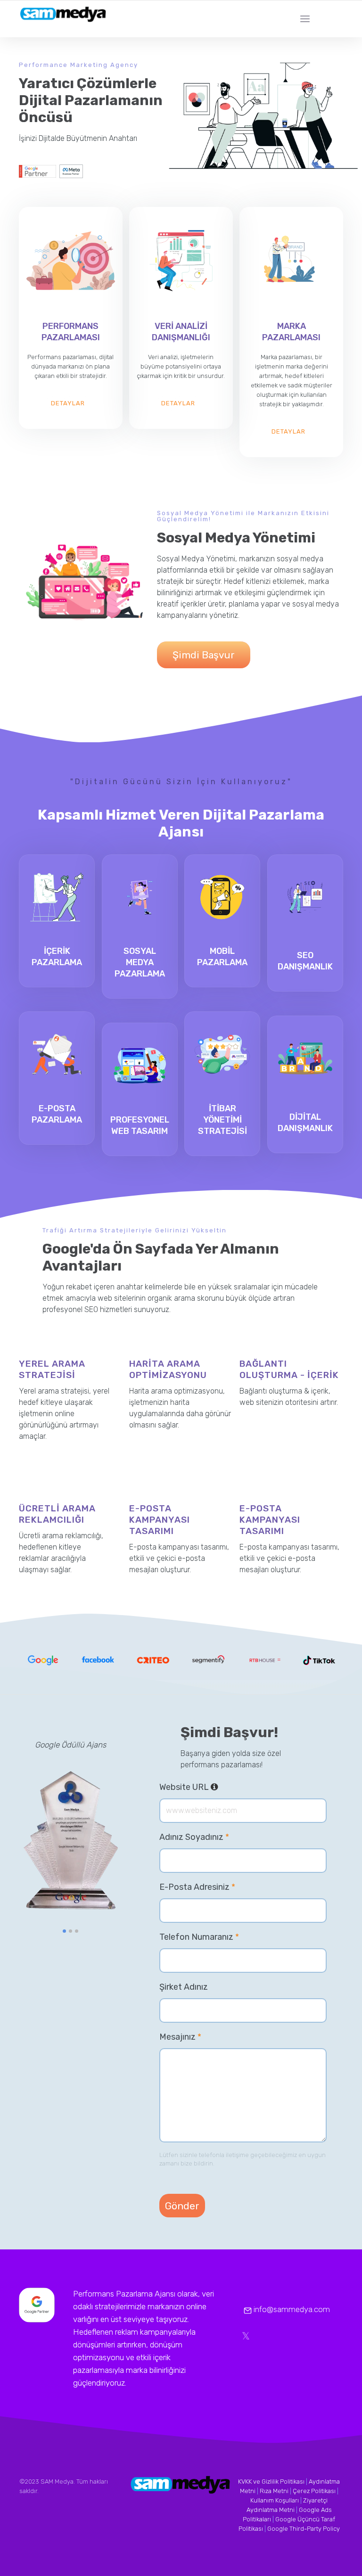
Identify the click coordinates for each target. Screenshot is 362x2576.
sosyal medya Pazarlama (140, 962)
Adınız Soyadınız (194, 1837)
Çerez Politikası (314, 2491)
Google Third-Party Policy (304, 2529)
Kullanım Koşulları (275, 2500)
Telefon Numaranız (199, 1937)
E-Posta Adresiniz (197, 1887)
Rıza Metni (274, 2491)
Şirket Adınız (184, 1987)
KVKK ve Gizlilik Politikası (271, 2482)
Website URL (218, 1787)
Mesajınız (180, 2037)
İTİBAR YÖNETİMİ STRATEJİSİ (222, 1120)
